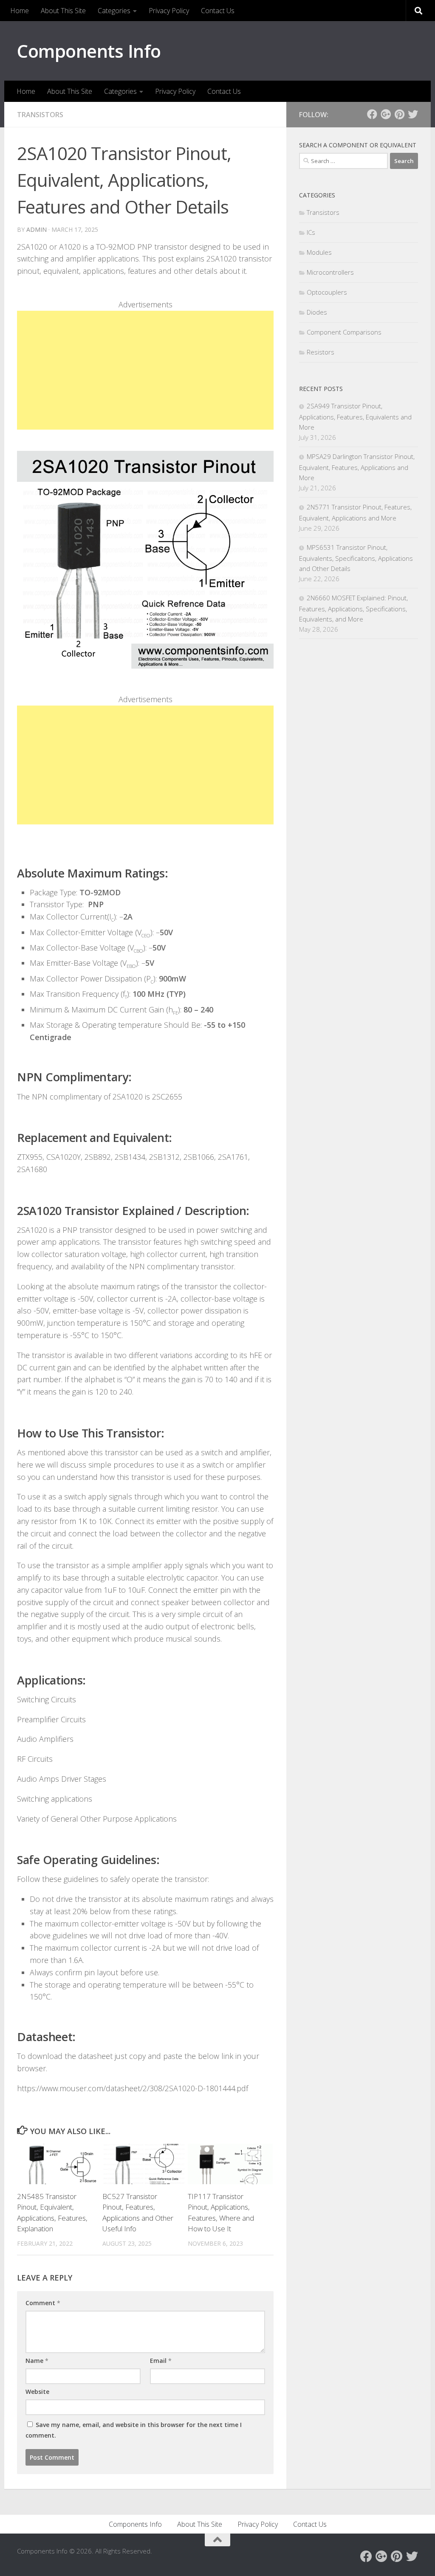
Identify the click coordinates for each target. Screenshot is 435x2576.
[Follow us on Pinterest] (399, 114)
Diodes (317, 312)
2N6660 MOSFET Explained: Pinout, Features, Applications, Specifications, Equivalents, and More (353, 608)
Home (20, 11)
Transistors (40, 115)
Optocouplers (327, 292)
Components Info (89, 51)
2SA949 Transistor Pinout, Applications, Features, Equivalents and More (355, 416)
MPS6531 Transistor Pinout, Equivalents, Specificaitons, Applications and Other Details (356, 558)
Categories (114, 11)
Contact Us (218, 11)
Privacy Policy (169, 11)
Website (37, 2392)
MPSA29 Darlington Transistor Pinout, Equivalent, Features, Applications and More (357, 467)
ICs (311, 232)
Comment (43, 2303)
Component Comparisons (344, 332)
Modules (319, 252)
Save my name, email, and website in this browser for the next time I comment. (134, 2430)
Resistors (321, 352)
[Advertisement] (145, 370)
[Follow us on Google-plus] (386, 114)
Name (37, 2361)
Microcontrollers (330, 272)
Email (161, 2361)
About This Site (63, 11)
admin (37, 229)
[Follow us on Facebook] (372, 114)
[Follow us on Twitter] (413, 114)
